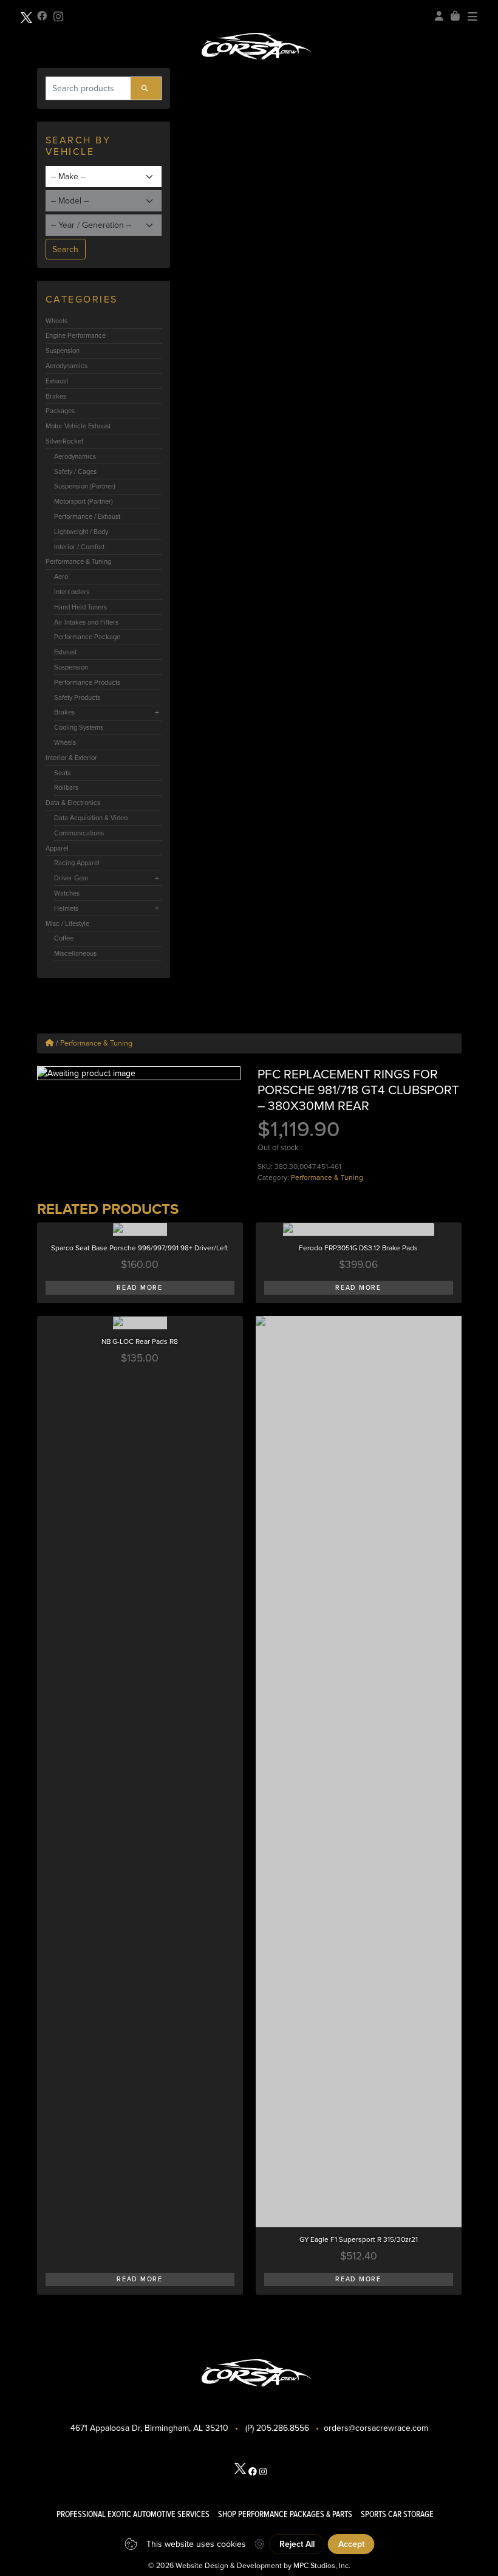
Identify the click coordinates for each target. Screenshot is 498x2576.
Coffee (64, 938)
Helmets (66, 908)
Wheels (56, 321)
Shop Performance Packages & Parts (285, 2514)
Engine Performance (76, 335)
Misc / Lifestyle (67, 923)
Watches (67, 893)
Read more (139, 1288)
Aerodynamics (67, 366)
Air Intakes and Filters (86, 622)
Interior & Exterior (71, 758)
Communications (79, 833)
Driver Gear (71, 878)
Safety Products (77, 697)
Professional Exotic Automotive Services (133, 2514)
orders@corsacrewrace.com (376, 2428)
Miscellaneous (75, 953)
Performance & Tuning (78, 561)
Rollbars (66, 787)
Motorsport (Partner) (84, 501)
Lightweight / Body (81, 532)
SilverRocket (64, 441)
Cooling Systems (79, 727)
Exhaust (57, 381)
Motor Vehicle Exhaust (78, 426)
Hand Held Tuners (80, 607)
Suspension (63, 351)
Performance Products (87, 682)
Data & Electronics (73, 803)
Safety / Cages (75, 471)
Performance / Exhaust (87, 516)
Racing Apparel (77, 863)
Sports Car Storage (397, 2514)
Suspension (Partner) (85, 486)
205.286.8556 (283, 2428)
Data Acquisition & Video (91, 818)
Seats (62, 773)
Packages (60, 411)
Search (65, 249)
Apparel (57, 848)
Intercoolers (72, 592)
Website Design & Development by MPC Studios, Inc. (263, 2566)
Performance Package (87, 637)
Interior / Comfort (79, 547)
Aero (61, 577)
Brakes (56, 396)
